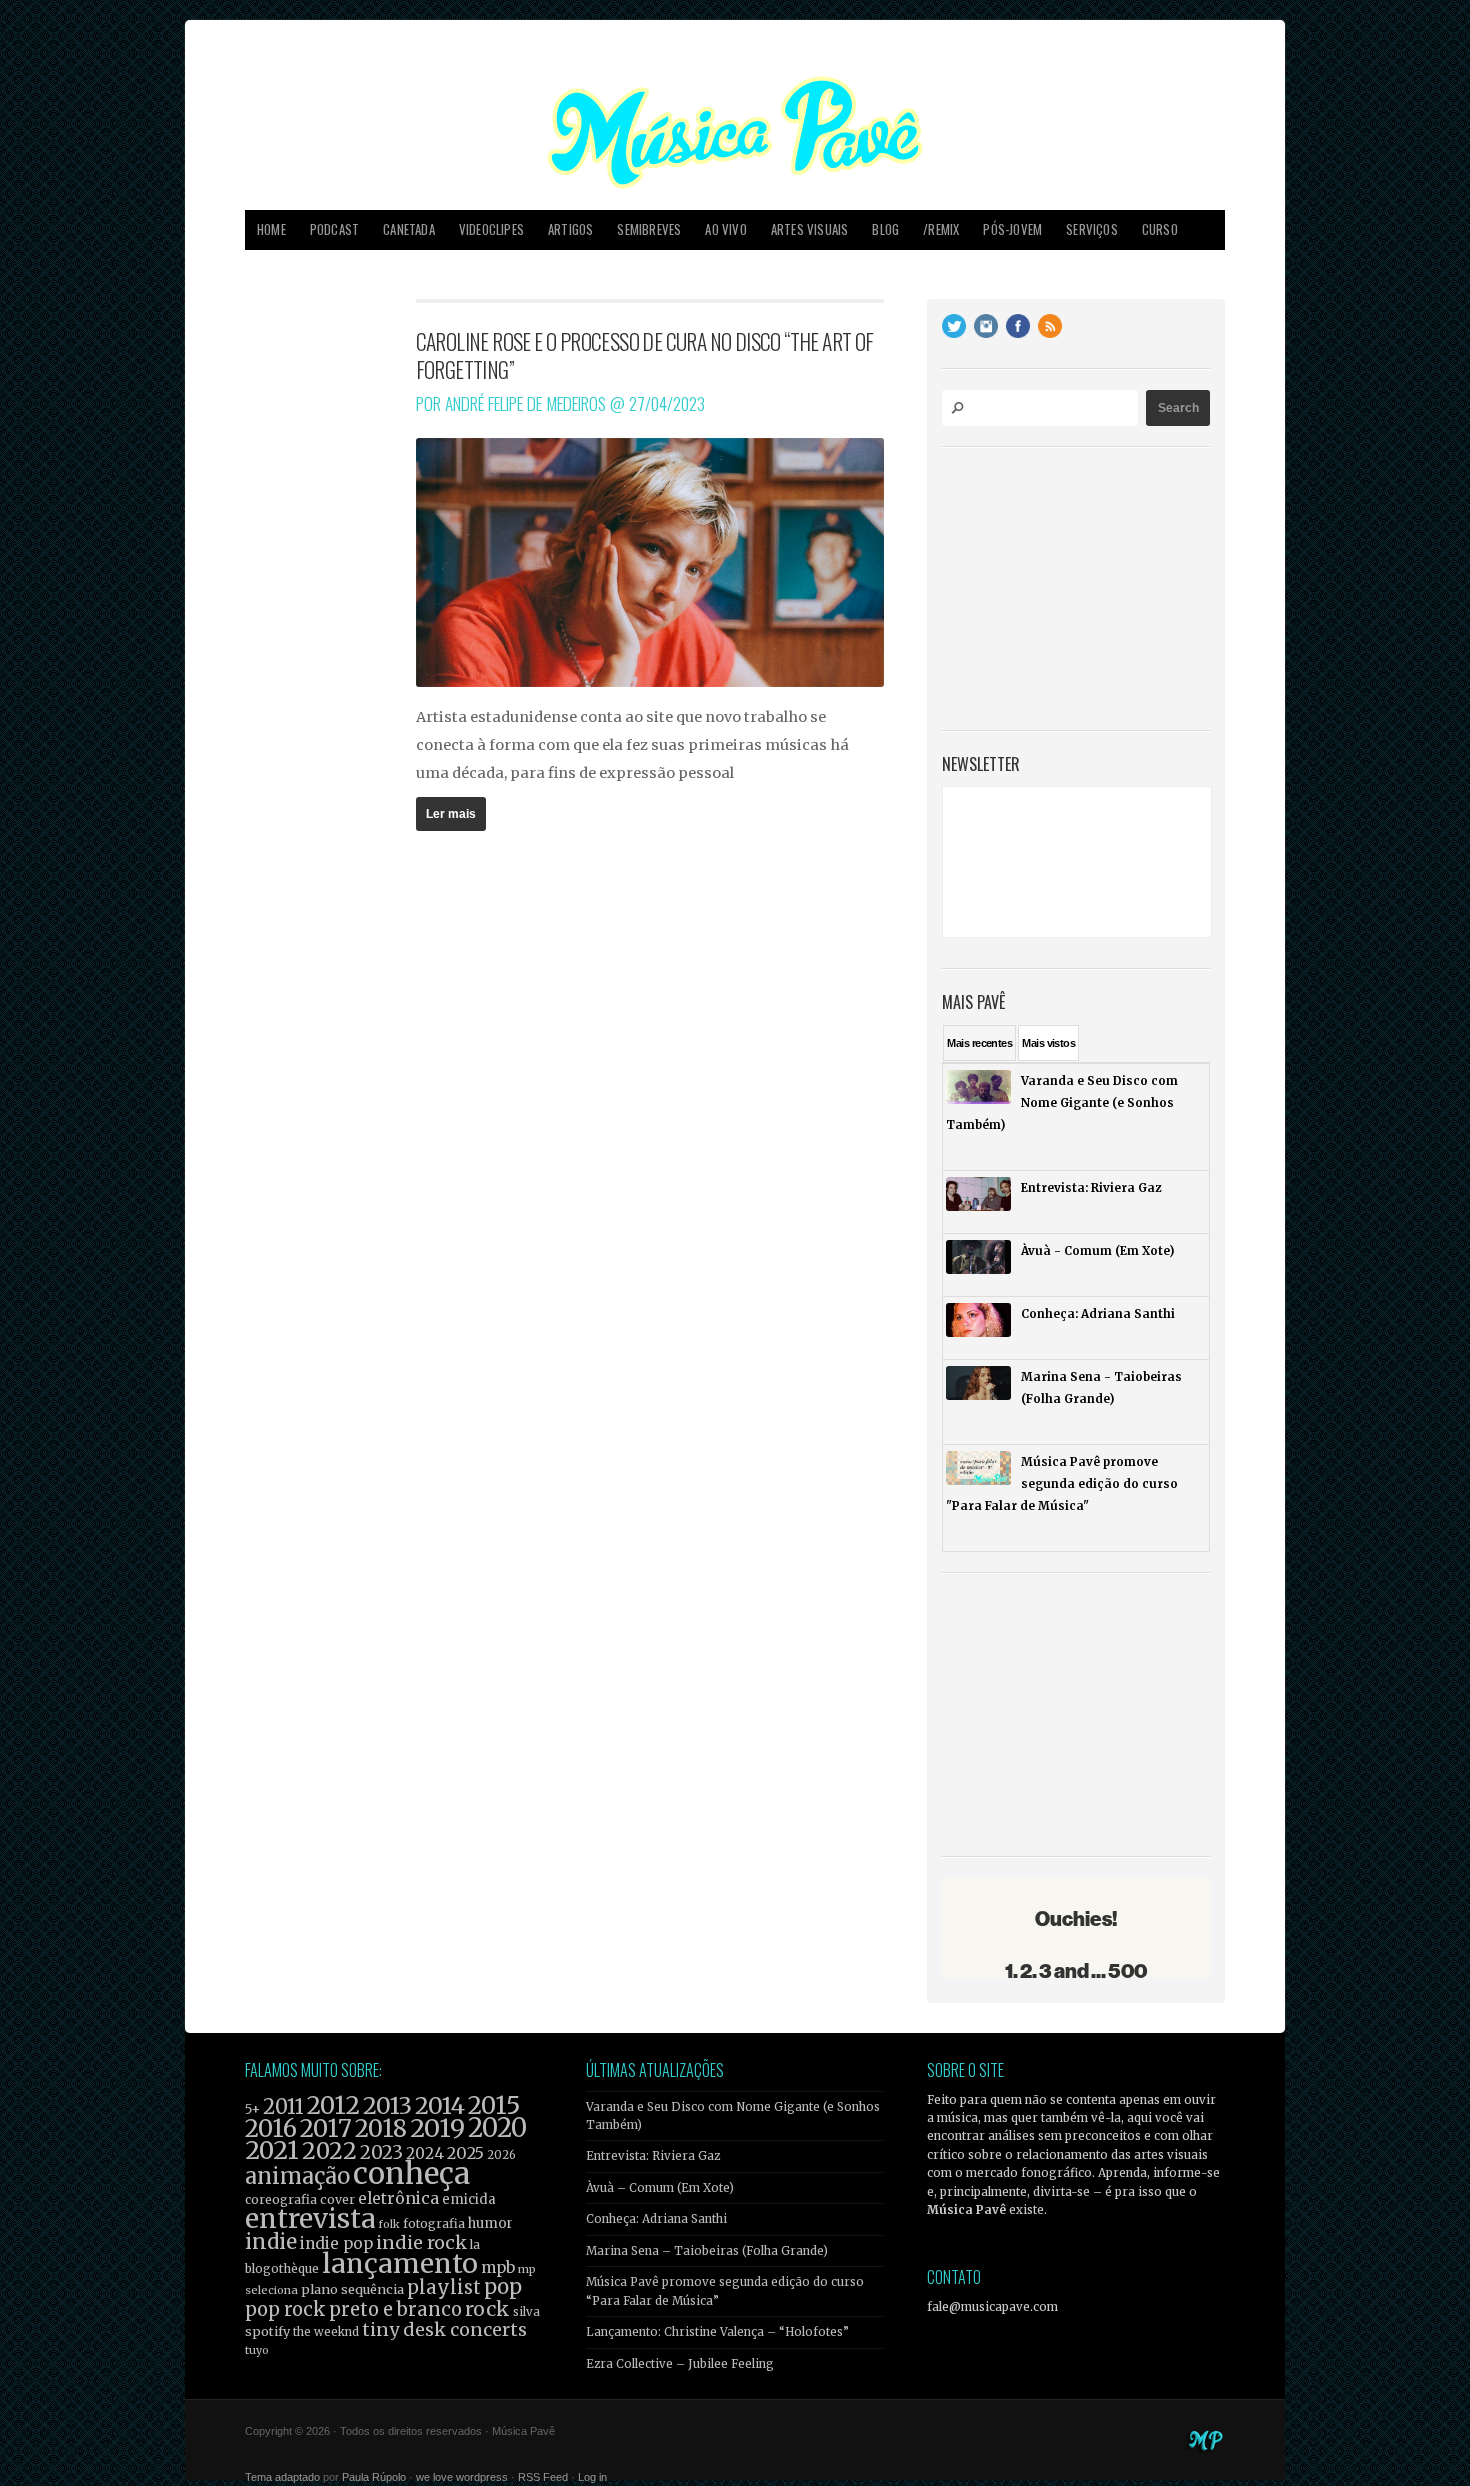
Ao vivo (725, 229)
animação (297, 2176)
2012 (333, 2105)
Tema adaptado (282, 2477)
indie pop (336, 2243)
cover (337, 2199)
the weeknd (326, 2332)
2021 (272, 2150)
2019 (437, 2128)
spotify (267, 2331)
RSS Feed (543, 2477)
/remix (941, 229)
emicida (469, 2199)
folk (389, 2224)
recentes (979, 1043)
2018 (381, 2129)
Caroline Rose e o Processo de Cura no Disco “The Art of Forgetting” (645, 355)
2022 (329, 2151)
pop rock (285, 2309)
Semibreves (649, 229)
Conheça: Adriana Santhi (656, 2219)
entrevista (310, 2218)
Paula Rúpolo (374, 2477)
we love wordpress (462, 2477)
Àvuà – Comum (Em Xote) (660, 2188)
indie (271, 2242)
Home (271, 229)
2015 (494, 2105)
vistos (1048, 1043)
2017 (326, 2128)
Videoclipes (491, 229)
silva (526, 2312)
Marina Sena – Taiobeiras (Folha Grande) (707, 2251)
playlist (444, 2287)
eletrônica (398, 2198)
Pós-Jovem (1012, 229)
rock (487, 2309)
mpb (498, 2267)
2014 (440, 2105)
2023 (381, 2152)
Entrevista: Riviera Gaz (653, 2156)
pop (503, 2286)
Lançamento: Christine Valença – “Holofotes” (717, 2332)
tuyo (257, 2350)
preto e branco (395, 2309)
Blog (885, 229)
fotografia (434, 2223)
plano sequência (352, 2289)
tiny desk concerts (444, 2329)
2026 (501, 2155)
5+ (252, 2109)
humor (490, 2223)
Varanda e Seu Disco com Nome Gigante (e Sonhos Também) (733, 2116)
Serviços (1092, 229)
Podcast (334, 229)
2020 (497, 2128)
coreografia (281, 2199)
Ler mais (451, 814)
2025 (465, 2153)
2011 (283, 2107)
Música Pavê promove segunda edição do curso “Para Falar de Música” (725, 2291)
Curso (1160, 229)
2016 (271, 2128)
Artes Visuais (810, 229)
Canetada (409, 229)
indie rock (421, 2242)
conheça (411, 2173)
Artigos (570, 229)
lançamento (400, 2263)
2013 (387, 2105)
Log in (592, 2477)
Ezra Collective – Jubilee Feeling (680, 2364)
